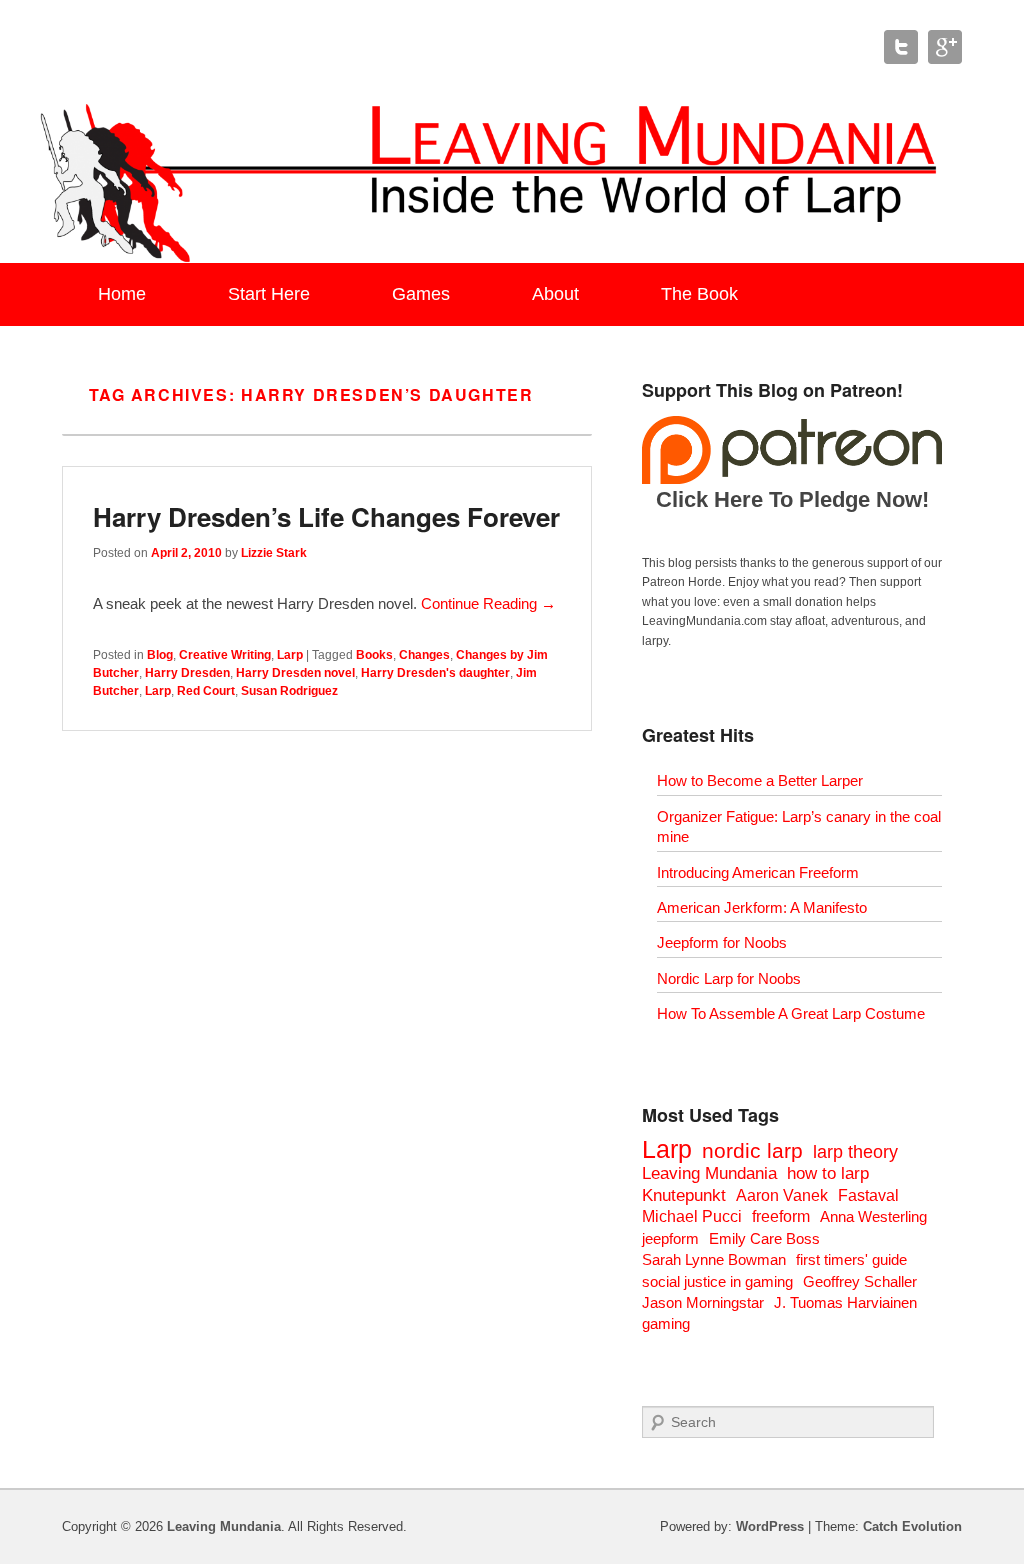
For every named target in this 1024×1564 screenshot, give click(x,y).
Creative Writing (225, 655)
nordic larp (752, 1150)
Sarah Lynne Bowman (714, 1259)
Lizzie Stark (274, 553)
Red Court (206, 691)
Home (122, 294)
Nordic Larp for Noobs (729, 978)
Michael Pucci (692, 1216)
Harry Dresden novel (295, 673)
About (555, 294)
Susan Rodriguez (289, 691)
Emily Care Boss (764, 1238)
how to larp (828, 1173)
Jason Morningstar (703, 1302)
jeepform (670, 1238)
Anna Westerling (873, 1216)
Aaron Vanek (782, 1195)
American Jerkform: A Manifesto (762, 907)
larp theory (855, 1151)
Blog (160, 655)
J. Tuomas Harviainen (845, 1302)
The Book (699, 294)
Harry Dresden (187, 673)
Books (374, 655)
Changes (424, 655)
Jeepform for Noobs (722, 942)
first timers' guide (851, 1259)
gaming (666, 1323)
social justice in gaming (717, 1281)
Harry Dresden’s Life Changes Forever (326, 516)
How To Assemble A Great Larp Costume (791, 1013)
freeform (781, 1216)
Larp (290, 655)
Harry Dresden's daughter (435, 673)
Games (421, 294)
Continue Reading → (488, 603)
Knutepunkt (684, 1195)
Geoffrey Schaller (860, 1281)
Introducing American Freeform (758, 872)
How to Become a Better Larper (760, 780)
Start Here (269, 294)
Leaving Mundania (709, 1173)
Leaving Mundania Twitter (901, 47)
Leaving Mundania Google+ (945, 47)
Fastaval (868, 1195)
